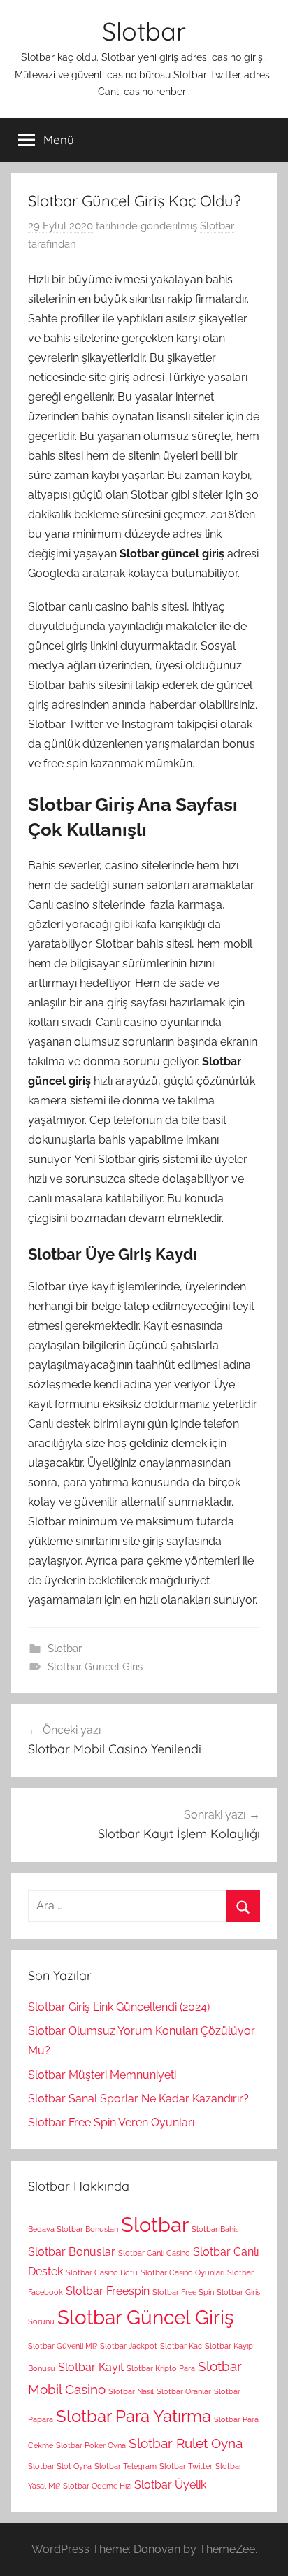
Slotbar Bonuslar (72, 2252)
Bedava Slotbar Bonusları (73, 2229)
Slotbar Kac (181, 2346)
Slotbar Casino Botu (102, 2272)
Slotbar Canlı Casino (154, 2253)
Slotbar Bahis (215, 2229)
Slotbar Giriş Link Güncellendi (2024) (119, 2007)
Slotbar (144, 31)
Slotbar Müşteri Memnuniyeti (102, 2075)
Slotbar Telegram (125, 2466)
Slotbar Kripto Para (161, 2368)
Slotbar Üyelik (170, 2485)
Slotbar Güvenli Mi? (63, 2346)
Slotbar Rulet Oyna (186, 2443)
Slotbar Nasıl (131, 2391)
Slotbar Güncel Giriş (95, 1667)
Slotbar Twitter (186, 2466)
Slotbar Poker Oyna (91, 2445)
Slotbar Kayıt (91, 2367)
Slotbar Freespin (108, 2291)
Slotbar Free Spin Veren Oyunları (111, 2122)
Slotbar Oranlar (184, 2391)
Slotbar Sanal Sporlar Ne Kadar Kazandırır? (138, 2099)
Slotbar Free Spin (183, 2292)
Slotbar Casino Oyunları (182, 2272)
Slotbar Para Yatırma (134, 2416)
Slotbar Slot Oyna (60, 2466)
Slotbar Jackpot (129, 2346)
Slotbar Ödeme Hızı (97, 2486)
